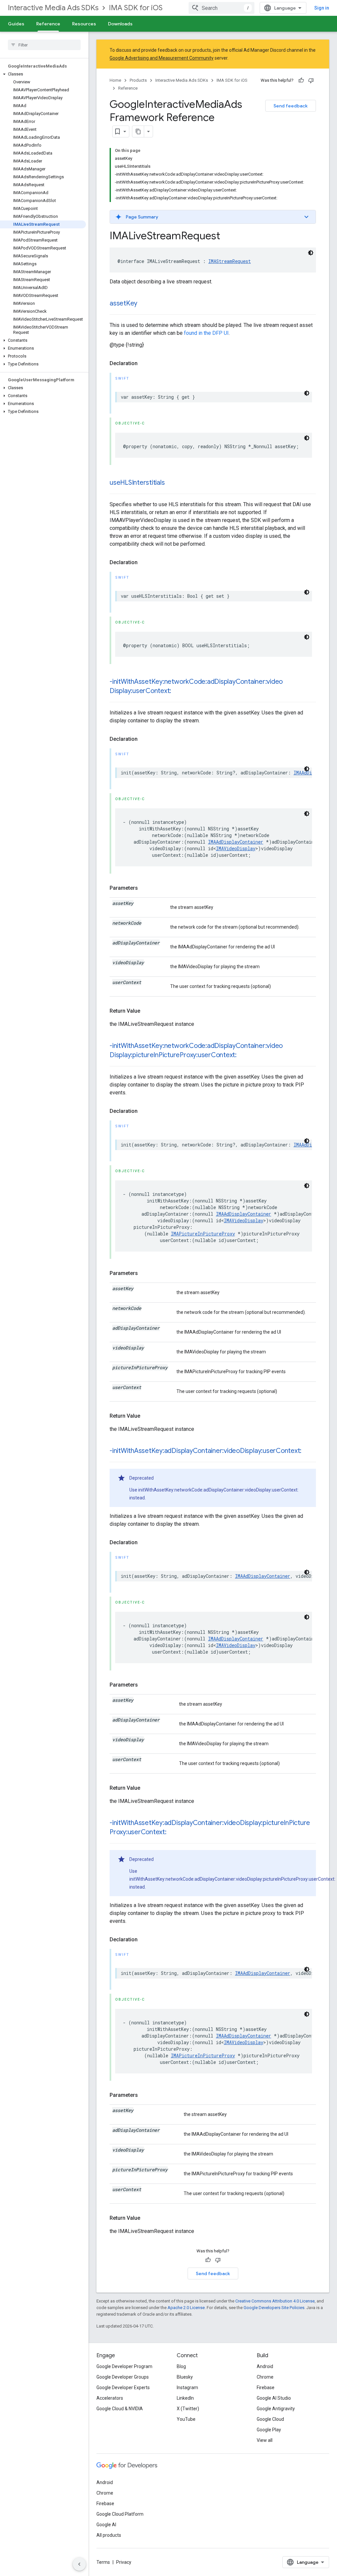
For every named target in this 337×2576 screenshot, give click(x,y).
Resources (84, 24)
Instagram (187, 2388)
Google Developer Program (124, 2366)
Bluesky (185, 2377)
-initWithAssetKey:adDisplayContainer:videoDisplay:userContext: (206, 1451)
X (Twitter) (188, 2409)
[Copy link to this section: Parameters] (144, 888)
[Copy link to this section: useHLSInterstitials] (171, 483)
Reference (48, 24)
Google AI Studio (274, 2398)
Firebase (266, 2388)
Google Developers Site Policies (274, 2308)
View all (265, 2440)
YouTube (186, 2419)
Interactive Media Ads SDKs (53, 8)
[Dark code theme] (311, 253)
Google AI (106, 2525)
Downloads (120, 24)
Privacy (124, 2562)
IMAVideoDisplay (236, 848)
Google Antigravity (276, 2409)
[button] (43, 74)
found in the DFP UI (206, 333)
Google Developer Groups (123, 2377)
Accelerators (110, 2398)
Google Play (269, 2430)
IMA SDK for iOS (136, 8)
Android (265, 2366)
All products (109, 2535)
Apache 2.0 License (186, 2308)
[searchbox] (44, 45)
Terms (103, 2562)
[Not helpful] (311, 80)
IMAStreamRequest (230, 261)
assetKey (123, 303)
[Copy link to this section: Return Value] (147, 1011)
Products (138, 80)
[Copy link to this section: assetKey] (144, 304)
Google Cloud (270, 2419)
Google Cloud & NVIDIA (120, 2409)
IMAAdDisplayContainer (236, 842)
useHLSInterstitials (137, 483)
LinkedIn (185, 2398)
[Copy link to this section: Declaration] (144, 363)
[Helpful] (301, 80)
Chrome (265, 2377)
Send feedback (291, 106)
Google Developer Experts (123, 2388)
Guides (16, 24)
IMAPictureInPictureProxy (203, 1234)
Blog (181, 2366)
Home (115, 80)
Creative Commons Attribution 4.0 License (275, 2301)
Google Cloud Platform (120, 2514)
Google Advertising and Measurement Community (162, 58)
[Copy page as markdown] (138, 131)
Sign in (322, 8)
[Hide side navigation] (79, 2564)
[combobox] (221, 8)
